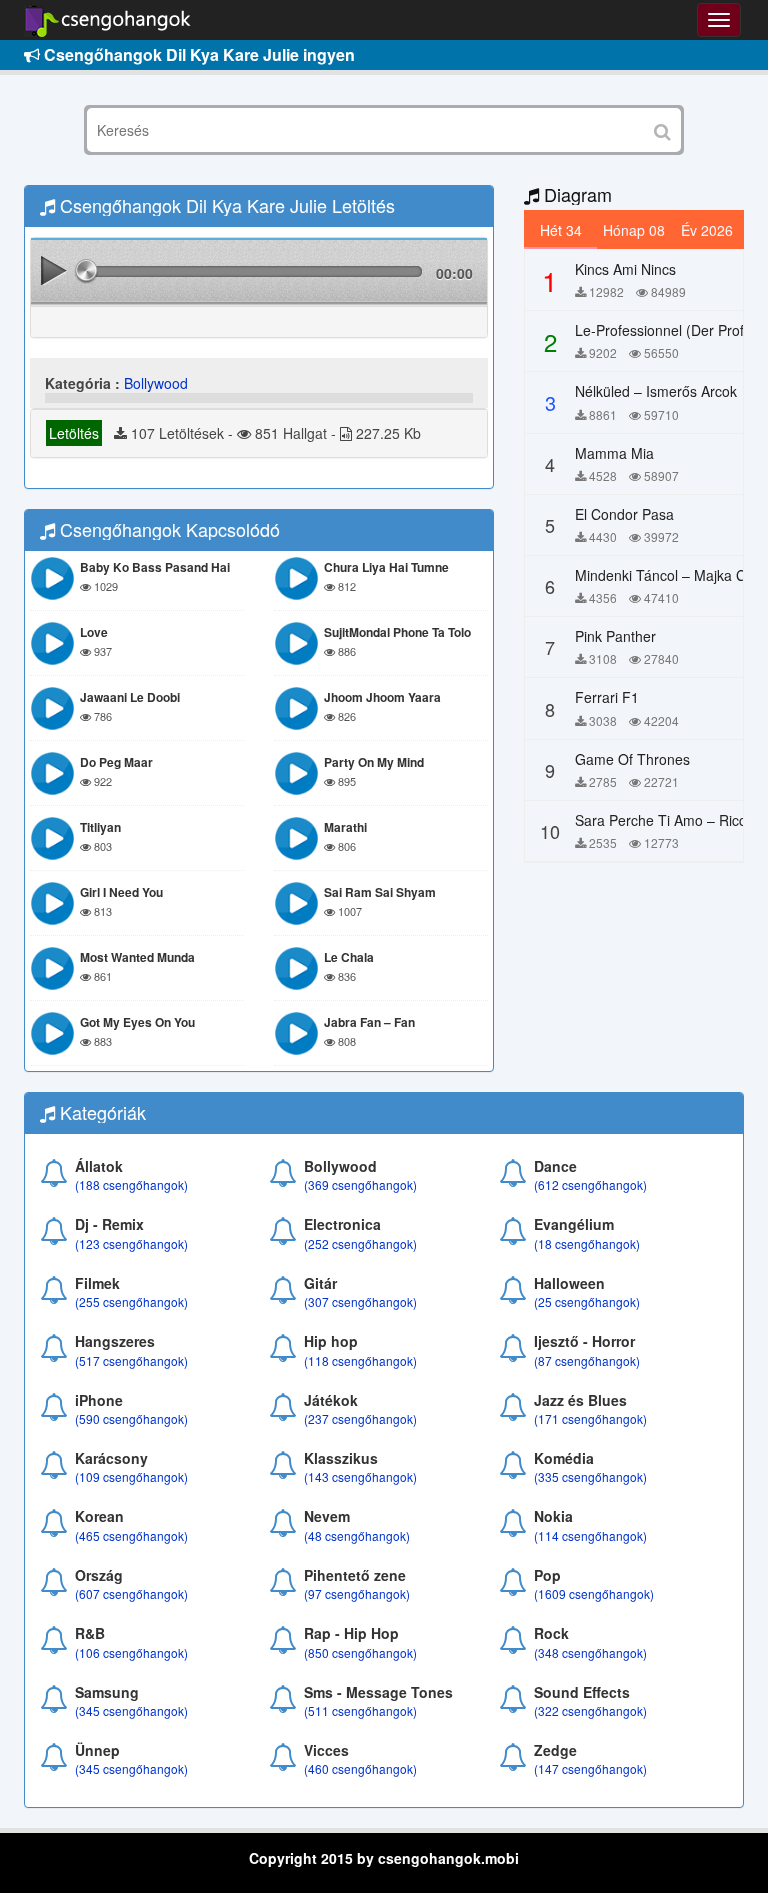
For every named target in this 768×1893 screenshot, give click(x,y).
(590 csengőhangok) (131, 1418)
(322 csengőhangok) (590, 1710)
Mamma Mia (614, 453)
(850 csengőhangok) (360, 1652)
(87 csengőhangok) (587, 1360)
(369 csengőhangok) (360, 1184)
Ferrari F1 (607, 697)
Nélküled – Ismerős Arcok (656, 391)
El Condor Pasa (624, 514)
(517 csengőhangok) (131, 1360)
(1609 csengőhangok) (594, 1593)
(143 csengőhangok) (360, 1476)
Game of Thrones (632, 759)
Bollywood (156, 383)
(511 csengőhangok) (360, 1710)
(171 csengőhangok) (590, 1418)
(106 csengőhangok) (131, 1652)
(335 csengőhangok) (590, 1476)
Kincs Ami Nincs (625, 269)
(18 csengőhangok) (587, 1243)
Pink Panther (615, 636)
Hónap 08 (634, 230)
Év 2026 (707, 230)
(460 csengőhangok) (360, 1768)
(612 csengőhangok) (590, 1184)
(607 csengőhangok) (131, 1593)
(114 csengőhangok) (590, 1535)
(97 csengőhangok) (357, 1593)
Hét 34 (561, 230)
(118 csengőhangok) (360, 1360)
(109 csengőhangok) (131, 1476)
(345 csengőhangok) (131, 1710)
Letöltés (74, 433)
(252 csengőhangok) (360, 1243)
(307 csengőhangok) (360, 1301)
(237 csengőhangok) (360, 1418)
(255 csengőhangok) (131, 1301)
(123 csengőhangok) (131, 1243)
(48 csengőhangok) (357, 1535)
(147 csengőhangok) (590, 1768)
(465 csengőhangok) (131, 1535)
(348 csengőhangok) (590, 1652)
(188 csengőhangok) (131, 1184)
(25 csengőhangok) (587, 1301)
